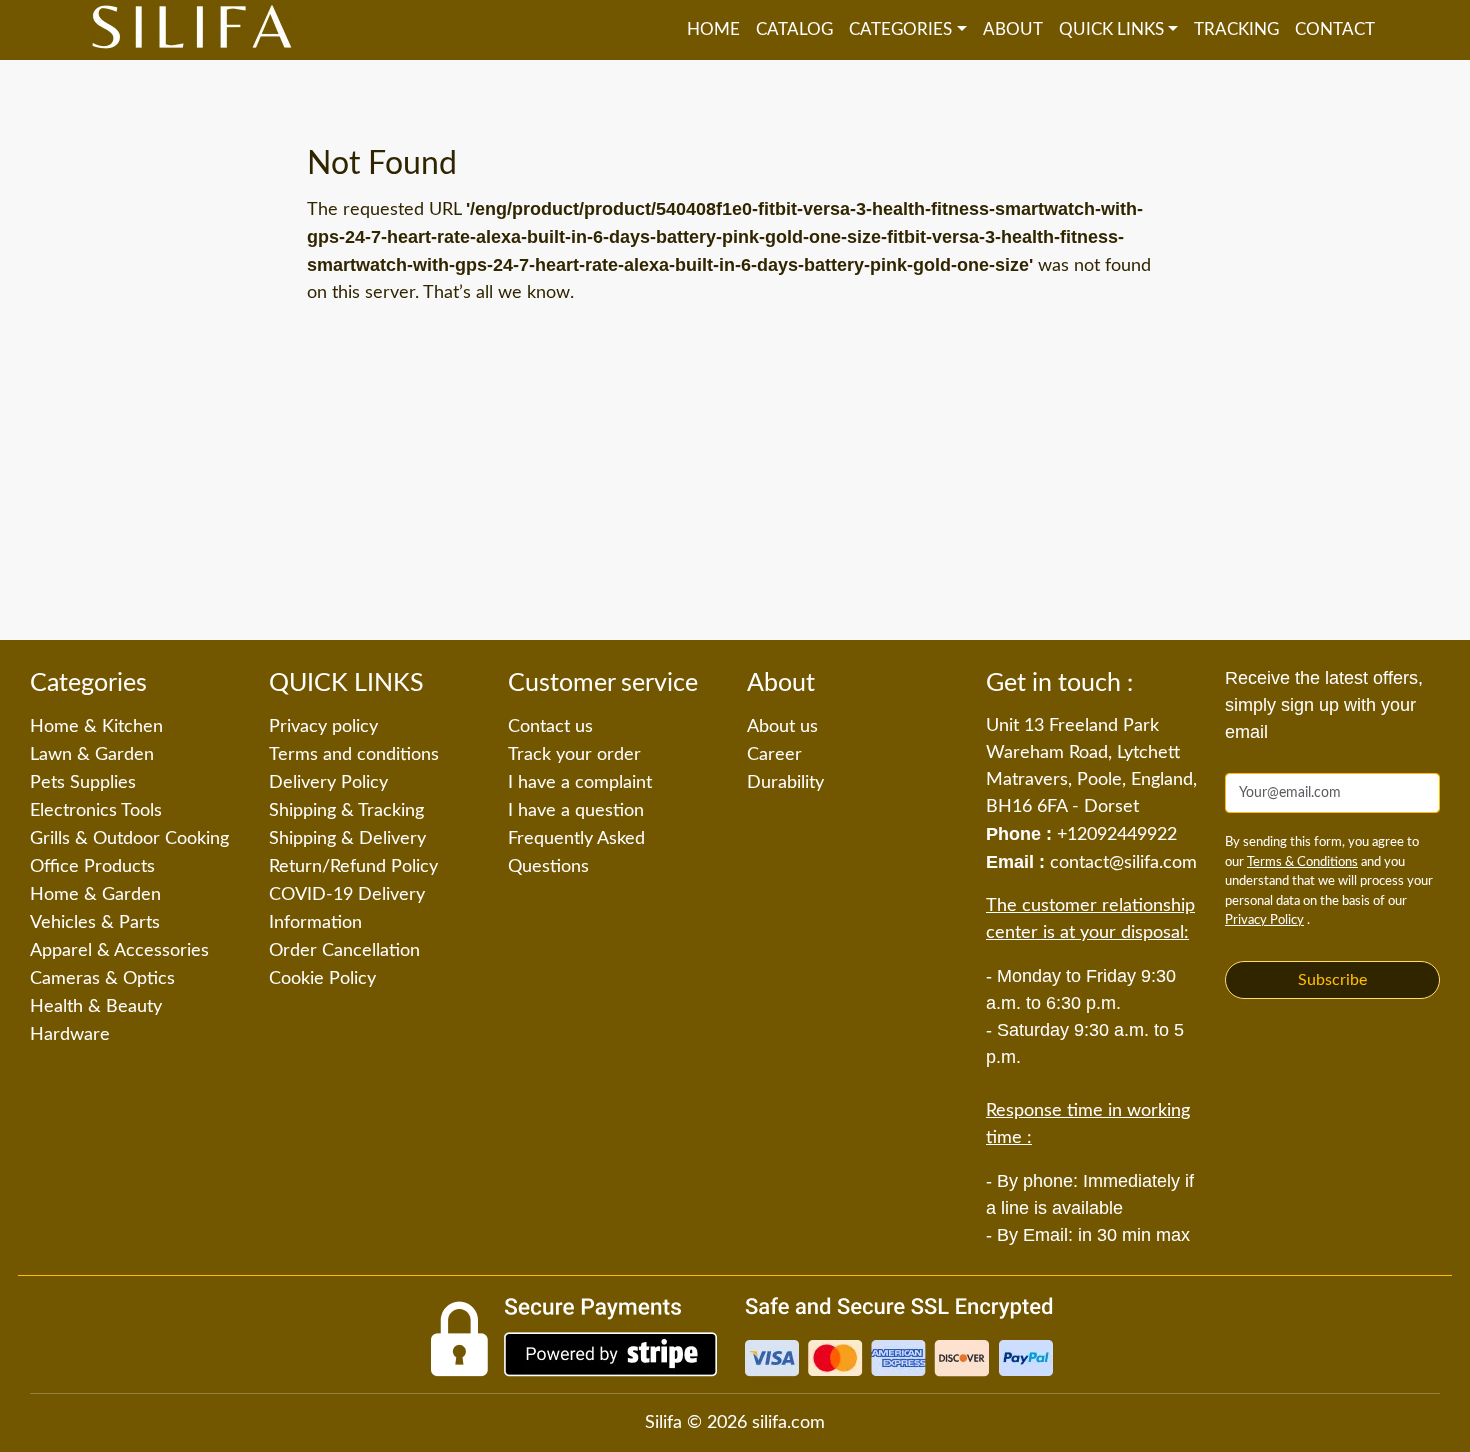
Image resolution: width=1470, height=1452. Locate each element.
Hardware (70, 1035)
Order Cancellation (344, 951)
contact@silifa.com (1123, 863)
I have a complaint (580, 783)
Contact (1335, 29)
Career (774, 755)
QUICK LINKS (1111, 29)
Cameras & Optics (102, 979)
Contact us (550, 727)
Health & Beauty (96, 1007)
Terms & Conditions (1302, 862)
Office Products (92, 867)
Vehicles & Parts (95, 923)
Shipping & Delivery (347, 839)
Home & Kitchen (96, 727)
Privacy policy (323, 727)
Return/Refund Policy (353, 867)
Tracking (1236, 29)
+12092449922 (1117, 835)
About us (782, 727)
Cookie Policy (322, 979)
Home (713, 29)
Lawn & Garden (92, 755)
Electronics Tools (96, 811)
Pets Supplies (83, 783)
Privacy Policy (1264, 920)
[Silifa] (192, 30)
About (1013, 29)
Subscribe (1332, 980)
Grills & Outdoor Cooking (129, 839)
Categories (900, 29)
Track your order (574, 755)
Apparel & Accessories (119, 951)
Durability (785, 783)
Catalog (794, 29)
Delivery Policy (328, 783)
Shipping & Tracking (346, 811)
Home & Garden (95, 895)
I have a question (576, 811)
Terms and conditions (354, 755)
